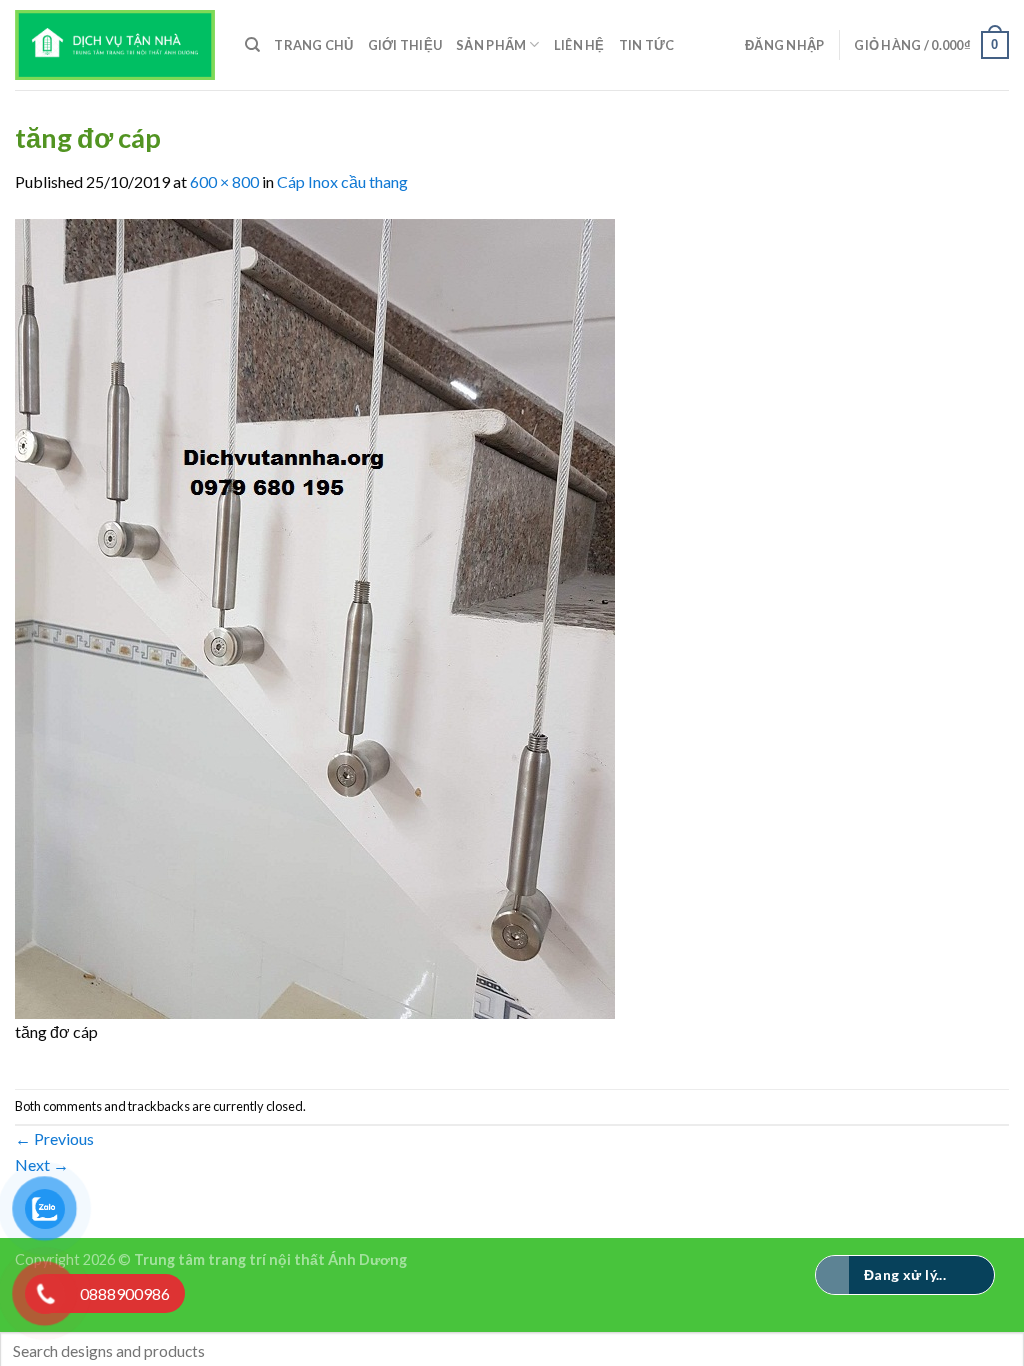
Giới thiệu (405, 45)
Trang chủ (313, 45)
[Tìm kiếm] (252, 45)
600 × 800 (224, 181)
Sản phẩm (491, 45)
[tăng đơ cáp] (315, 616)
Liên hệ (579, 45)
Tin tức (647, 45)
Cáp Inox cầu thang (342, 181)
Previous (54, 1138)
